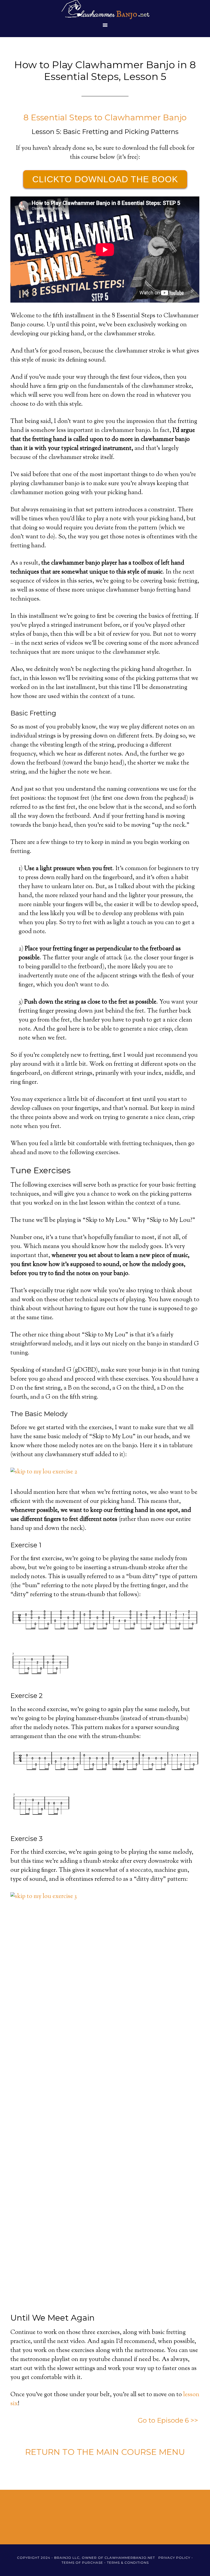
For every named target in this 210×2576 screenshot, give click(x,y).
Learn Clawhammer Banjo (105, 10)
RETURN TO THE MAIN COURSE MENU (105, 2452)
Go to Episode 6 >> (169, 2420)
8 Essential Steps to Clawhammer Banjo (105, 117)
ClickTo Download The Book (105, 179)
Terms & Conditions (128, 2562)
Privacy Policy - (176, 2558)
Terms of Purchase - (84, 2562)
